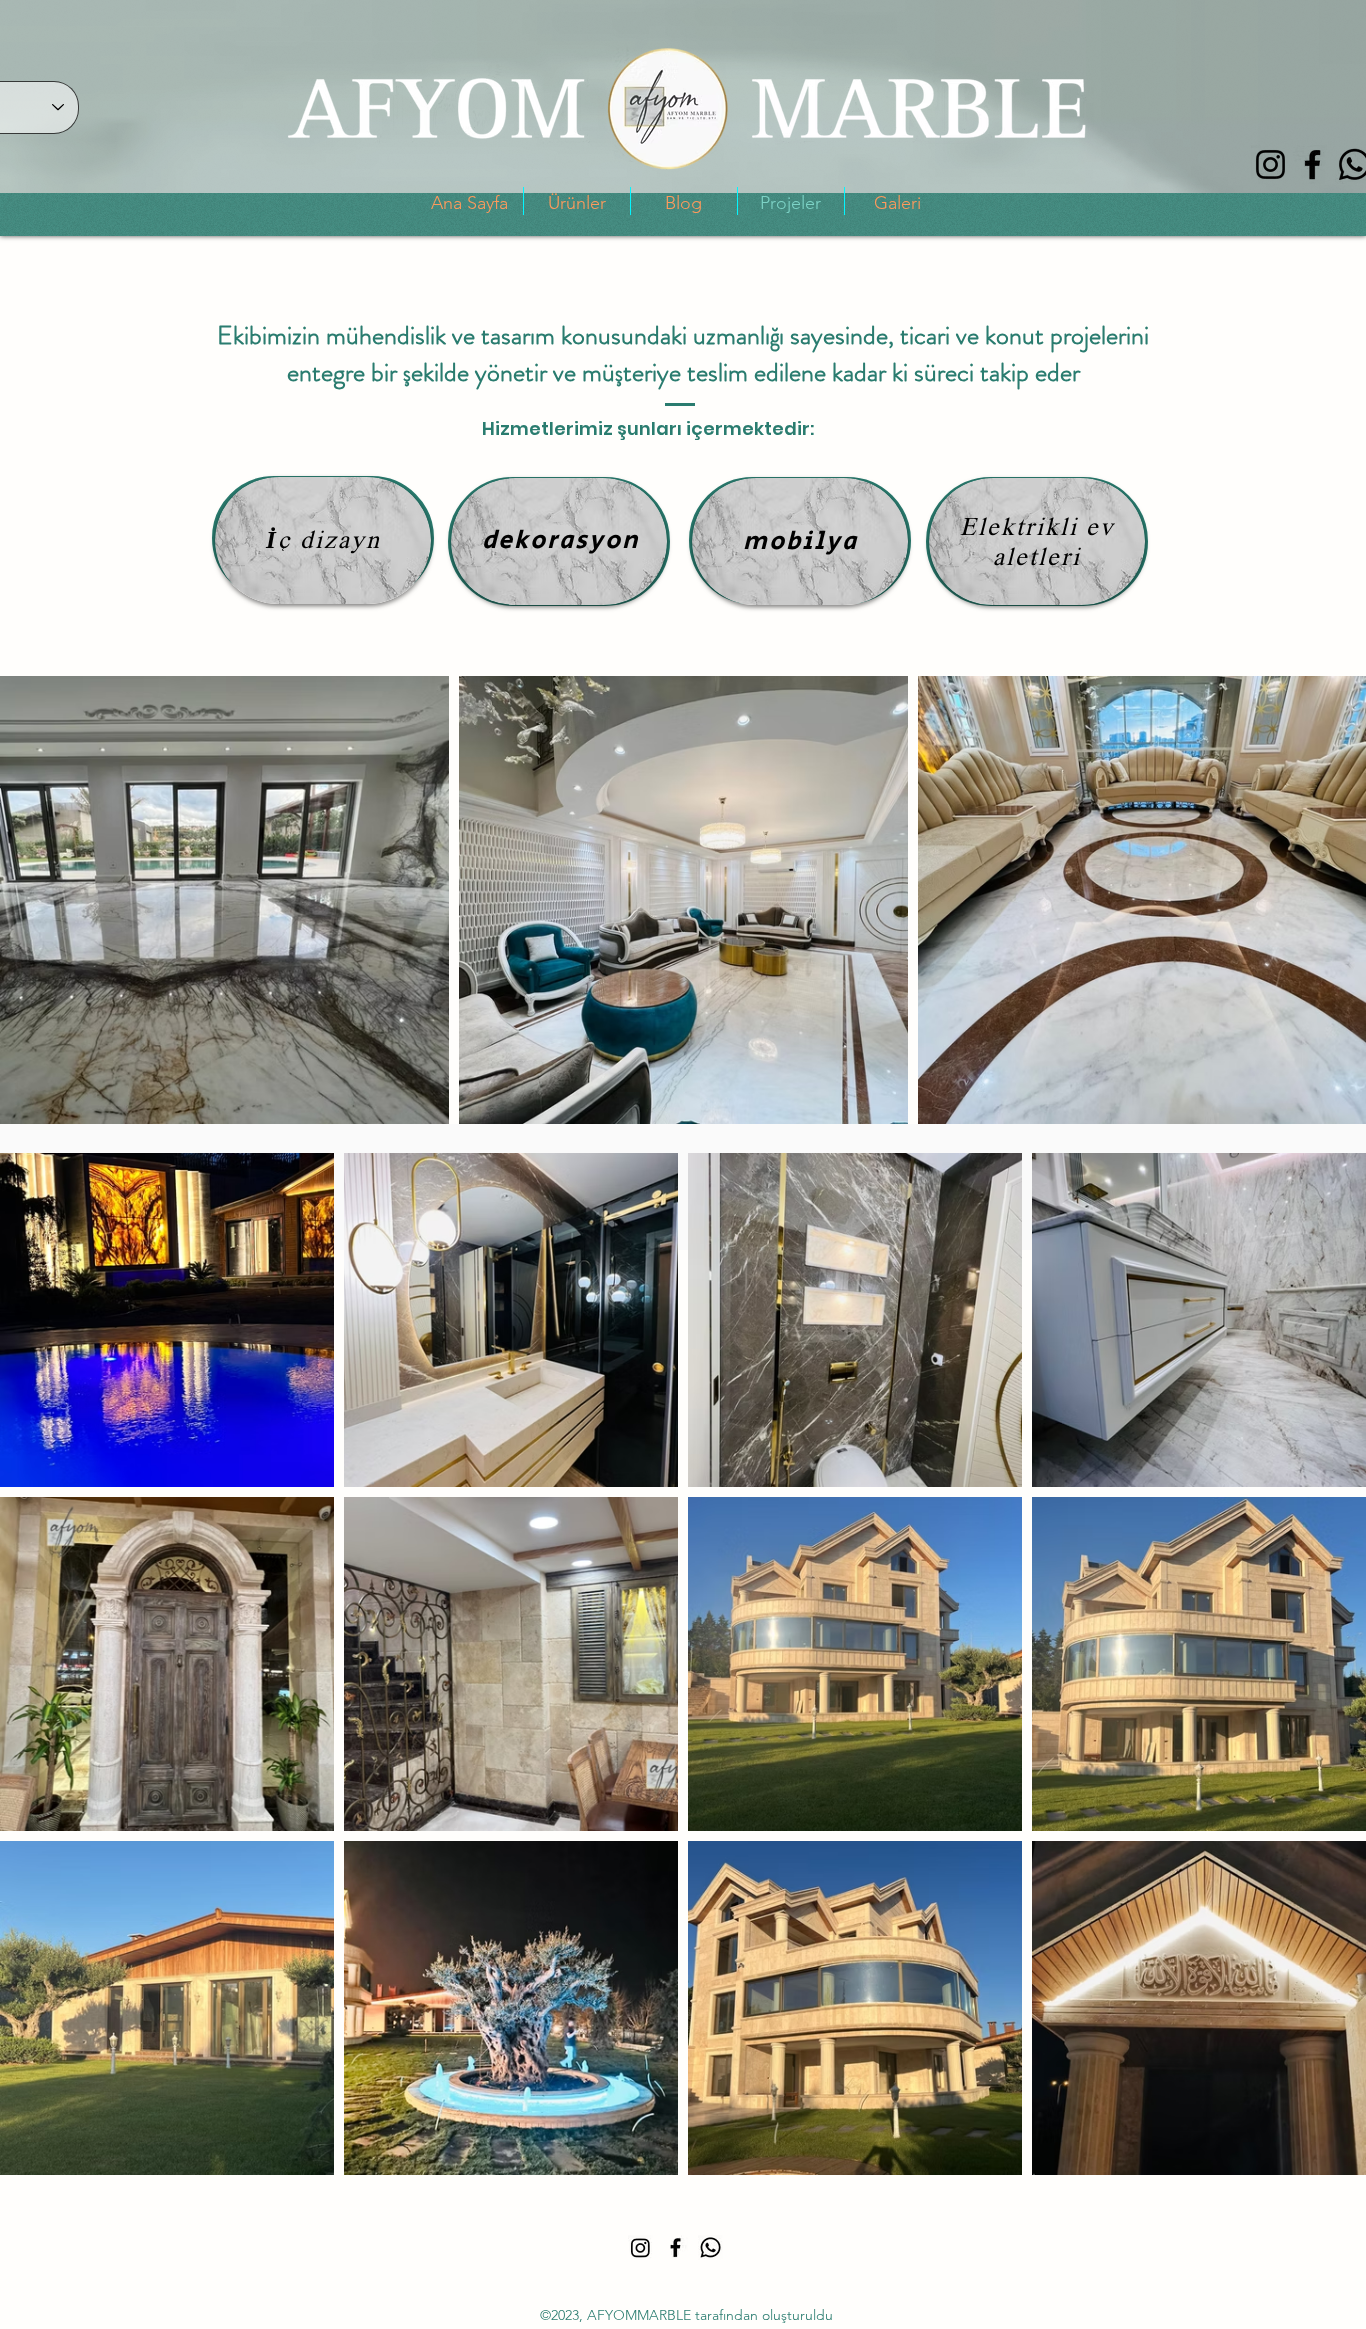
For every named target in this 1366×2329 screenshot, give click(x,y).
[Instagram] (1270, 164)
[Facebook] (1312, 164)
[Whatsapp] (710, 2247)
